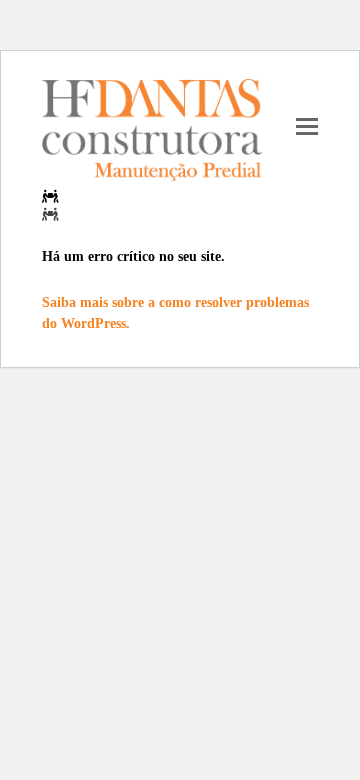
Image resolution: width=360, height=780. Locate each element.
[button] (307, 125)
